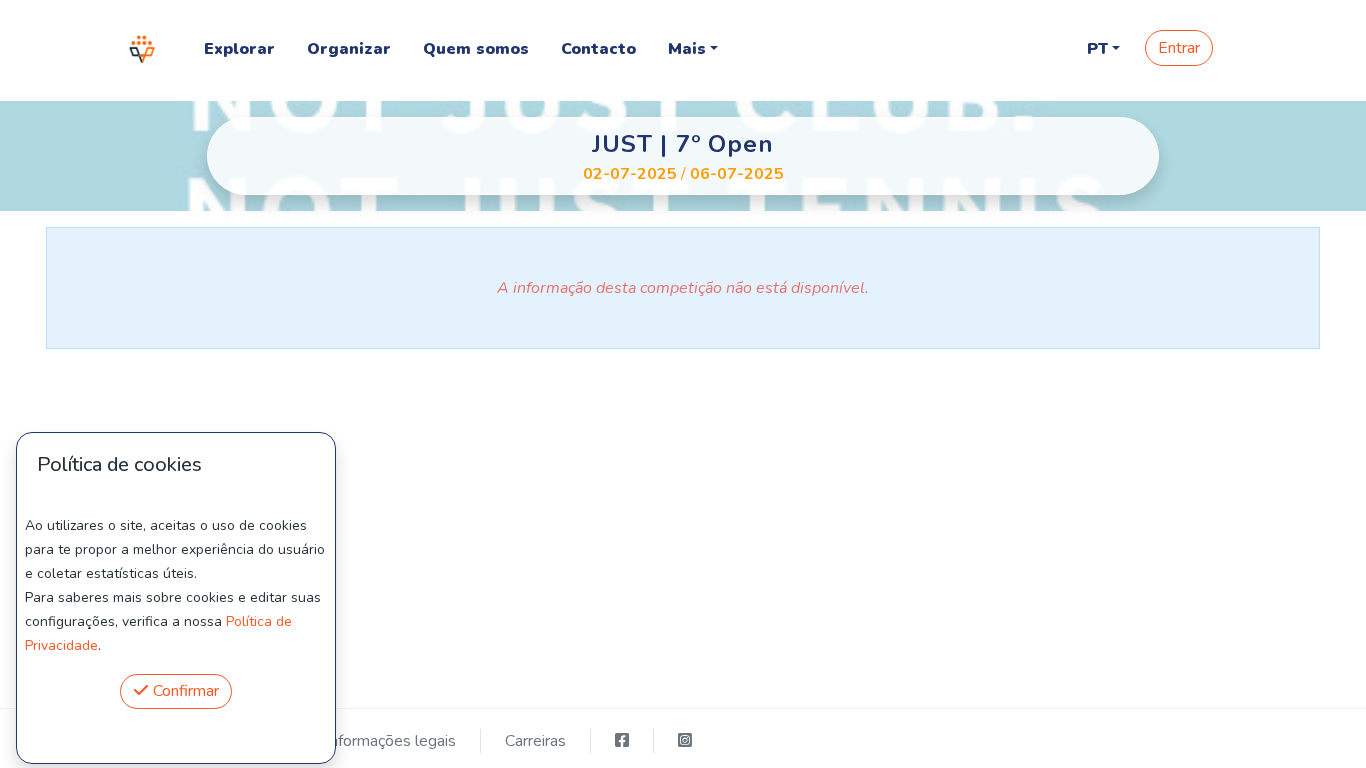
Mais (687, 49)
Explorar (239, 49)
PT (1097, 49)
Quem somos (476, 49)
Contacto (598, 49)
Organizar (349, 49)
